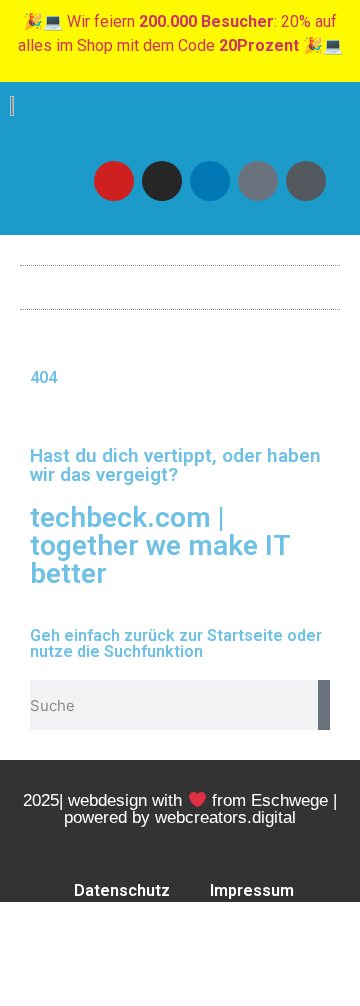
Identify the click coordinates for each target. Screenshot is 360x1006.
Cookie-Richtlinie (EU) (225, 936)
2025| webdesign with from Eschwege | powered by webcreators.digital (179, 809)
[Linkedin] (210, 181)
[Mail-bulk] (258, 181)
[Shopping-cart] (306, 181)
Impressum (252, 890)
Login (82, 936)
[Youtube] (114, 181)
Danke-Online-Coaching (184, 982)
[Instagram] (162, 181)
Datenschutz (122, 890)
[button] (180, 282)
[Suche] (324, 705)
